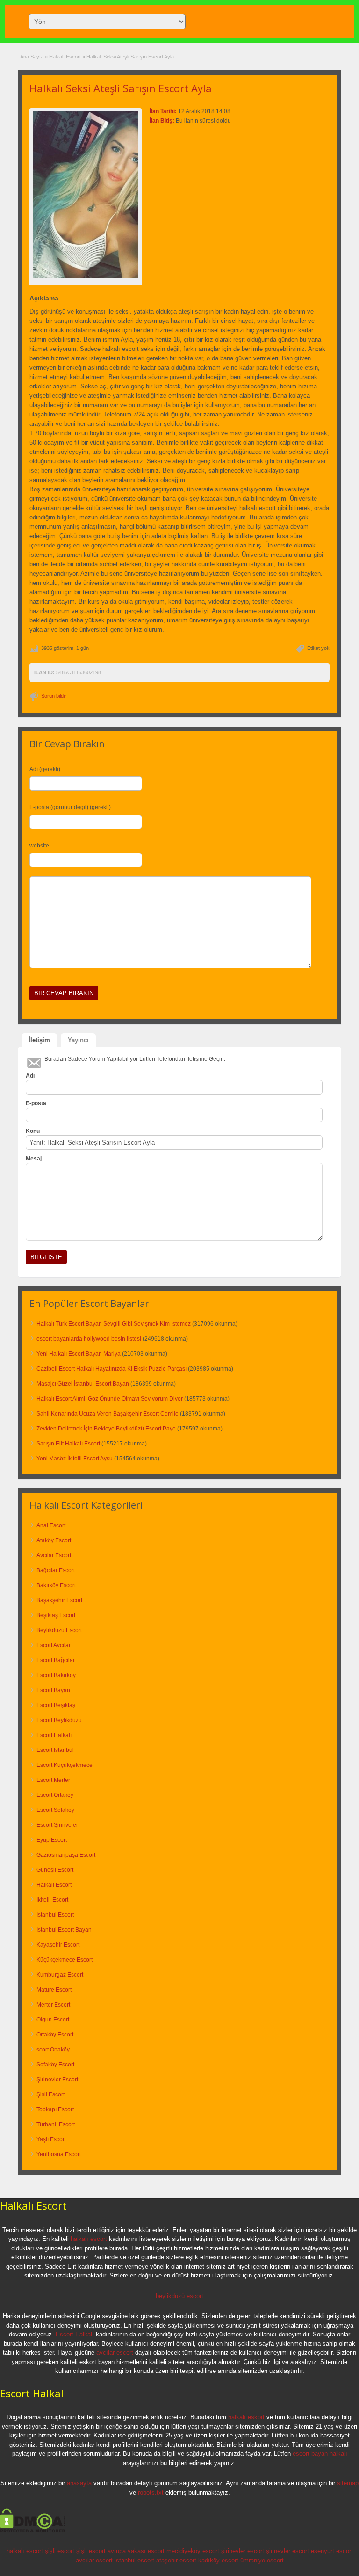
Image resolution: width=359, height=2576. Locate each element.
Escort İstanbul (55, 1750)
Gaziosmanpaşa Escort (66, 1855)
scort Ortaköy (53, 2050)
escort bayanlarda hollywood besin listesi (89, 1339)
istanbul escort (134, 2560)
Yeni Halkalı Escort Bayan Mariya (79, 1354)
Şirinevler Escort (57, 2080)
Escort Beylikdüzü (59, 1720)
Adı (30, 1076)
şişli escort (60, 2551)
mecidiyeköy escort (193, 2551)
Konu (33, 1131)
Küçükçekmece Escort (65, 1960)
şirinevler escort (243, 2551)
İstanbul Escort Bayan (64, 1930)
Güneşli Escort (55, 1870)
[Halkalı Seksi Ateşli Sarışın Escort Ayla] (86, 195)
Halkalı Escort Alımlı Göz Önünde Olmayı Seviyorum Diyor (110, 1399)
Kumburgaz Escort (60, 1975)
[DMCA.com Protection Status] (33, 2531)
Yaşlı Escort (51, 2139)
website (39, 846)
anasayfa (79, 2483)
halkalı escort (89, 2239)
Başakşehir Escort (59, 1600)
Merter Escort (53, 2005)
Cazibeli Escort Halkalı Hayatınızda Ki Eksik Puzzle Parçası (111, 1369)
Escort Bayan (53, 1690)
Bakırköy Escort (56, 1585)
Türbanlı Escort (56, 2124)
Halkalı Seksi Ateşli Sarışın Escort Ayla (121, 88)
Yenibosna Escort (59, 2154)
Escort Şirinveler (57, 1825)
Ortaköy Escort (55, 2035)
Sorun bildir (54, 696)
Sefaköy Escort (55, 2065)
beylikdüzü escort (179, 2296)
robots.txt (151, 2492)
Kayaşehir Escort (58, 1945)
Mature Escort (54, 1990)
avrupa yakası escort (136, 2551)
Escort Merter (53, 1780)
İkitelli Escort (52, 1900)
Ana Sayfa (32, 57)
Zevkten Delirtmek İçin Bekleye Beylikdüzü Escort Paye (106, 1429)
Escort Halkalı (54, 1735)
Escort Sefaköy (55, 1810)
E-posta (36, 1103)
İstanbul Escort (55, 1915)
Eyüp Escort (52, 1840)
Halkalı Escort (65, 57)
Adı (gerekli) (45, 769)
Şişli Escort (50, 2094)
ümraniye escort (262, 2560)
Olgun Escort (53, 2020)
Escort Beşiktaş (56, 1705)
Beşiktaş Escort (56, 1615)
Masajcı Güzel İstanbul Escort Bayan (83, 1384)
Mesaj (34, 1159)
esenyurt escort (332, 2551)
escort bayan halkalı (320, 2454)
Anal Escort (51, 1525)
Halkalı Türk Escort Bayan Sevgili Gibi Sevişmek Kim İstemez (114, 1324)
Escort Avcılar (54, 1645)
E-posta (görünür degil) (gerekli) (70, 807)
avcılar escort (115, 2353)
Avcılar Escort (54, 1555)
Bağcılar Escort (56, 1570)
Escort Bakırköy (56, 1675)
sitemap (348, 2483)
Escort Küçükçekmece (65, 1765)
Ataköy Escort (54, 1540)
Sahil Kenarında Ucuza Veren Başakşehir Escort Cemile (108, 1414)
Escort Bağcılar (56, 1660)
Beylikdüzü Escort (59, 1630)
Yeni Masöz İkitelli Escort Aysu (75, 1459)
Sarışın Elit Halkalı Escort (68, 1444)
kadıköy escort (218, 2560)
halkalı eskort (246, 2417)
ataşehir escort (176, 2560)
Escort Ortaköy (55, 1795)
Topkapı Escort (55, 2109)
